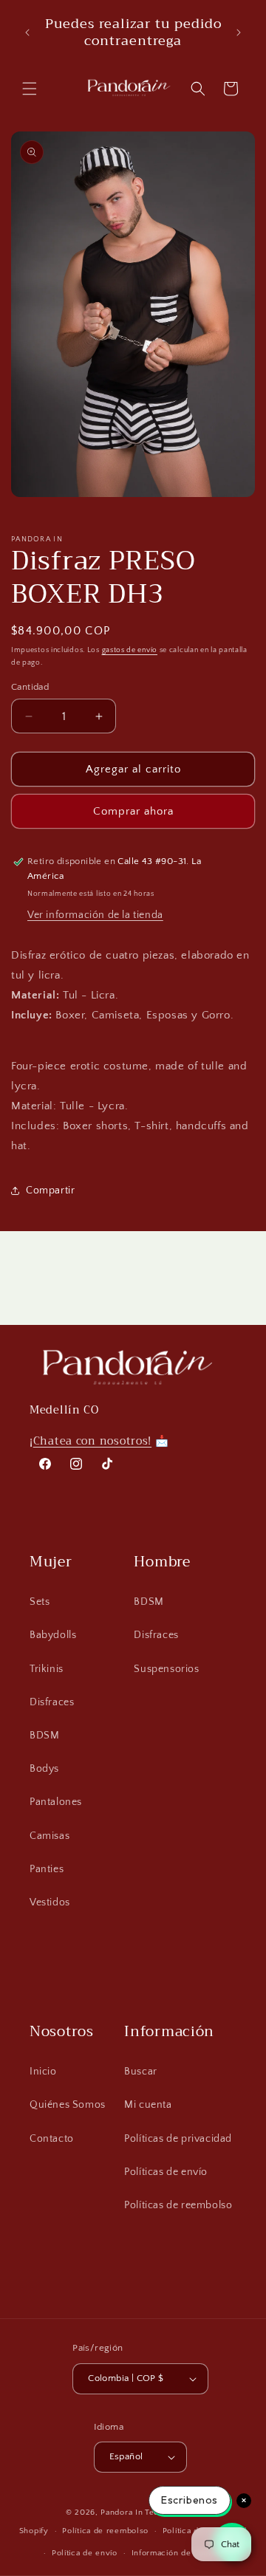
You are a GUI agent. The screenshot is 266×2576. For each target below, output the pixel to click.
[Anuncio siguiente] (239, 32)
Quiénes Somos (68, 2105)
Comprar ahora (133, 811)
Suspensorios (166, 1669)
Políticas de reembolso (178, 2205)
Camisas (50, 1836)
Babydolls (53, 1635)
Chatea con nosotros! (92, 1441)
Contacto (52, 2139)
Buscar (141, 2072)
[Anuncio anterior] (27, 32)
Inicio (43, 2072)
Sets (40, 1602)
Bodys (44, 1769)
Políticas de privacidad (178, 2139)
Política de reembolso (105, 2531)
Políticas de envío (166, 2172)
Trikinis (47, 1669)
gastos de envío (130, 650)
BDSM (44, 1736)
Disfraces (52, 1702)
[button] (30, 89)
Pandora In (122, 2512)
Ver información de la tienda (95, 915)
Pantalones (56, 1802)
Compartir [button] (50, 1191)
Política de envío (85, 2553)
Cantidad (30, 687)
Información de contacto (180, 2553)
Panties (47, 1869)
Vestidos (50, 1902)
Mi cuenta (148, 2105)
